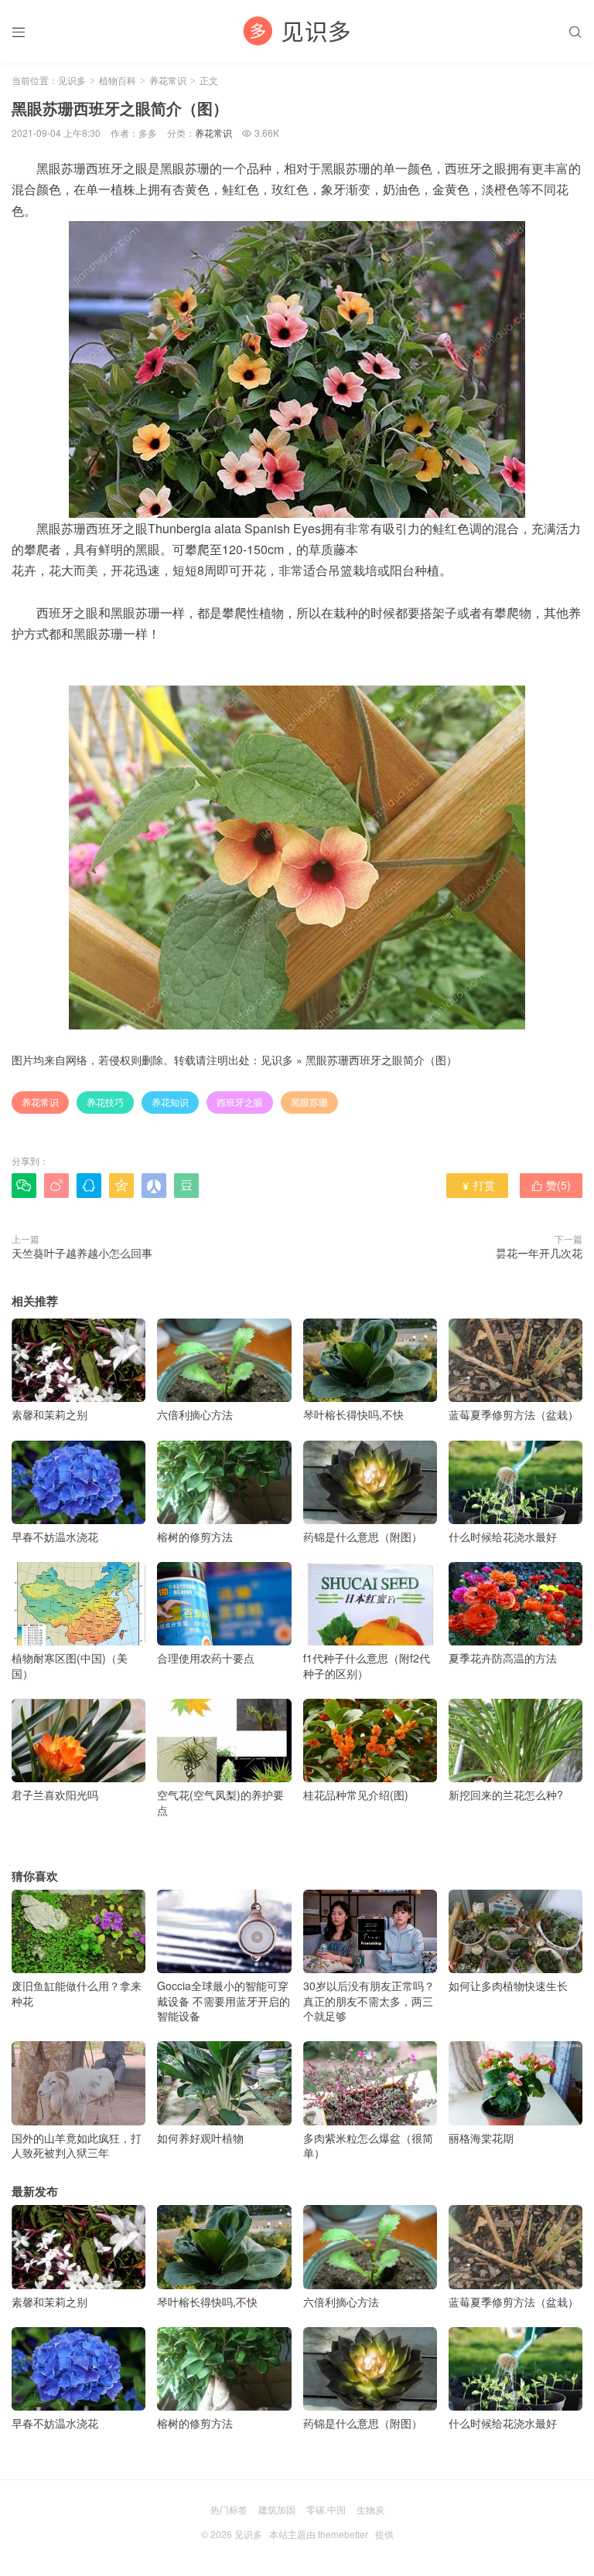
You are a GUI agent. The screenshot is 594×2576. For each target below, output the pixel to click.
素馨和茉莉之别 (49, 1414)
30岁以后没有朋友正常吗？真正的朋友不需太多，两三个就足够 (369, 2001)
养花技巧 (105, 1102)
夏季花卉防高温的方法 (503, 1658)
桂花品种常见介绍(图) (356, 1795)
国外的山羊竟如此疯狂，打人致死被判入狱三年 (77, 2145)
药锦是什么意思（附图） (363, 1536)
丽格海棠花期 (481, 2137)
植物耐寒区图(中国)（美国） (70, 1666)
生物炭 (370, 2509)
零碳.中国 (326, 2509)
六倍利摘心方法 (195, 1414)
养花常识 (168, 80)
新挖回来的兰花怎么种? (506, 1795)
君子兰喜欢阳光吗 (55, 1795)
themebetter (343, 2534)
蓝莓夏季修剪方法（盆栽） (514, 1414)
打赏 (478, 1185)
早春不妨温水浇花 (55, 1536)
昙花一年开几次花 (539, 1253)
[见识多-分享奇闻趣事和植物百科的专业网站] (297, 31)
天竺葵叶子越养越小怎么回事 (82, 1253)
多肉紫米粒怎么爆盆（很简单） (368, 2145)
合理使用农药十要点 (206, 1658)
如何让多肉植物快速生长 (508, 1986)
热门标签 (229, 2509)
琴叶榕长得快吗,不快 (353, 1414)
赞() (551, 1185)
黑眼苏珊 (309, 1102)
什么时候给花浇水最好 (503, 1536)
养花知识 (170, 1102)
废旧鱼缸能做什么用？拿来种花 (77, 1993)
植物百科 (118, 80)
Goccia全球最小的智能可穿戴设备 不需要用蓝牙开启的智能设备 (224, 2001)
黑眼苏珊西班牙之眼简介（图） (381, 1060)
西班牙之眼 (240, 1102)
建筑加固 (277, 2509)
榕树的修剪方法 (195, 1536)
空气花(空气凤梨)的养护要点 (220, 1802)
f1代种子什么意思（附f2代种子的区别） (367, 1666)
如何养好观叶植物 (200, 2137)
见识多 (72, 80)
